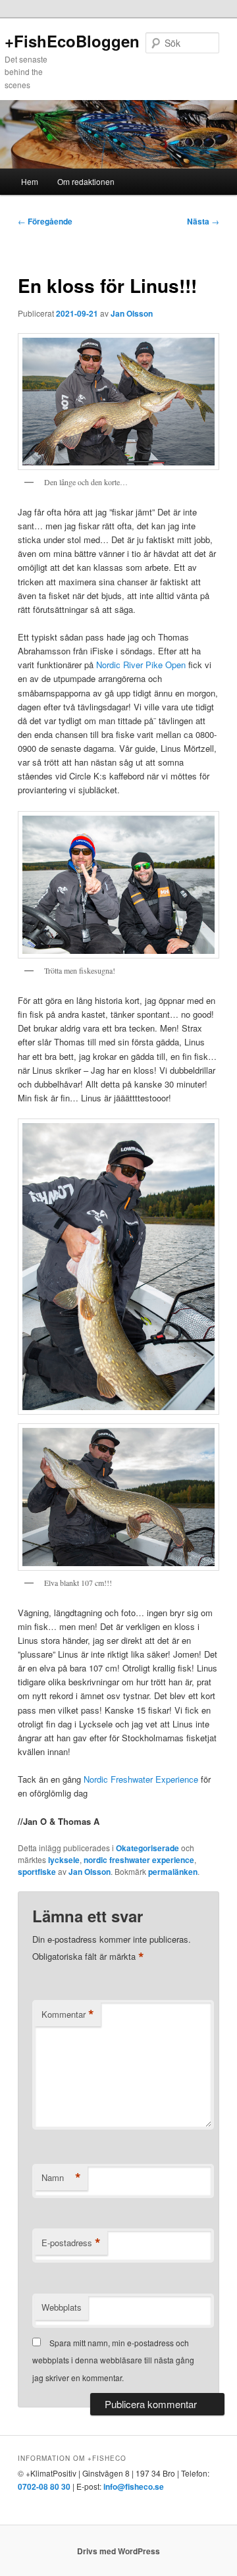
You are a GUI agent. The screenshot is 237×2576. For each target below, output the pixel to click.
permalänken (173, 1872)
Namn (61, 2178)
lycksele (64, 1860)
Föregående (45, 221)
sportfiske (37, 1872)
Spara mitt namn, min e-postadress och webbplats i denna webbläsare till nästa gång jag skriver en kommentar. (113, 2360)
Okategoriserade (147, 1848)
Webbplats (62, 2307)
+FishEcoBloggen (72, 41)
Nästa (203, 221)
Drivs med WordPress (118, 2551)
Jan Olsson (132, 313)
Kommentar (68, 2014)
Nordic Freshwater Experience (141, 1779)
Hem (30, 181)
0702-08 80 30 (44, 2486)
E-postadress (71, 2243)
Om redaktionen (86, 181)
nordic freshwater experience (139, 1860)
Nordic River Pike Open (141, 665)
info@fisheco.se (134, 2486)
